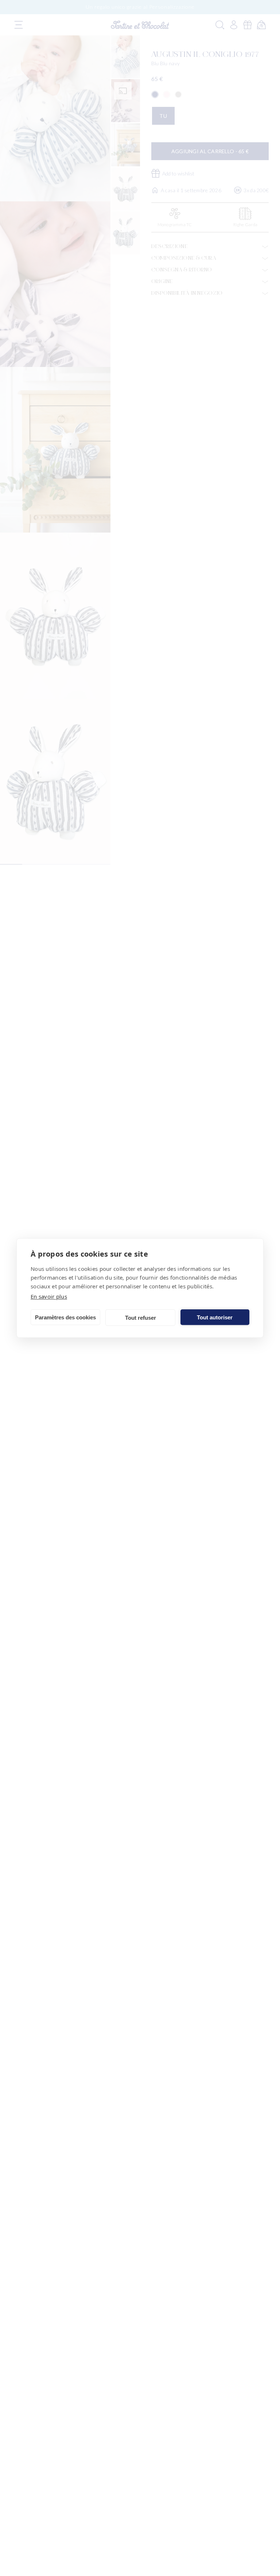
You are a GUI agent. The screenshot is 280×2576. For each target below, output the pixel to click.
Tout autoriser (215, 1317)
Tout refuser (141, 1317)
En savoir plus (49, 1296)
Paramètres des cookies (65, 1317)
